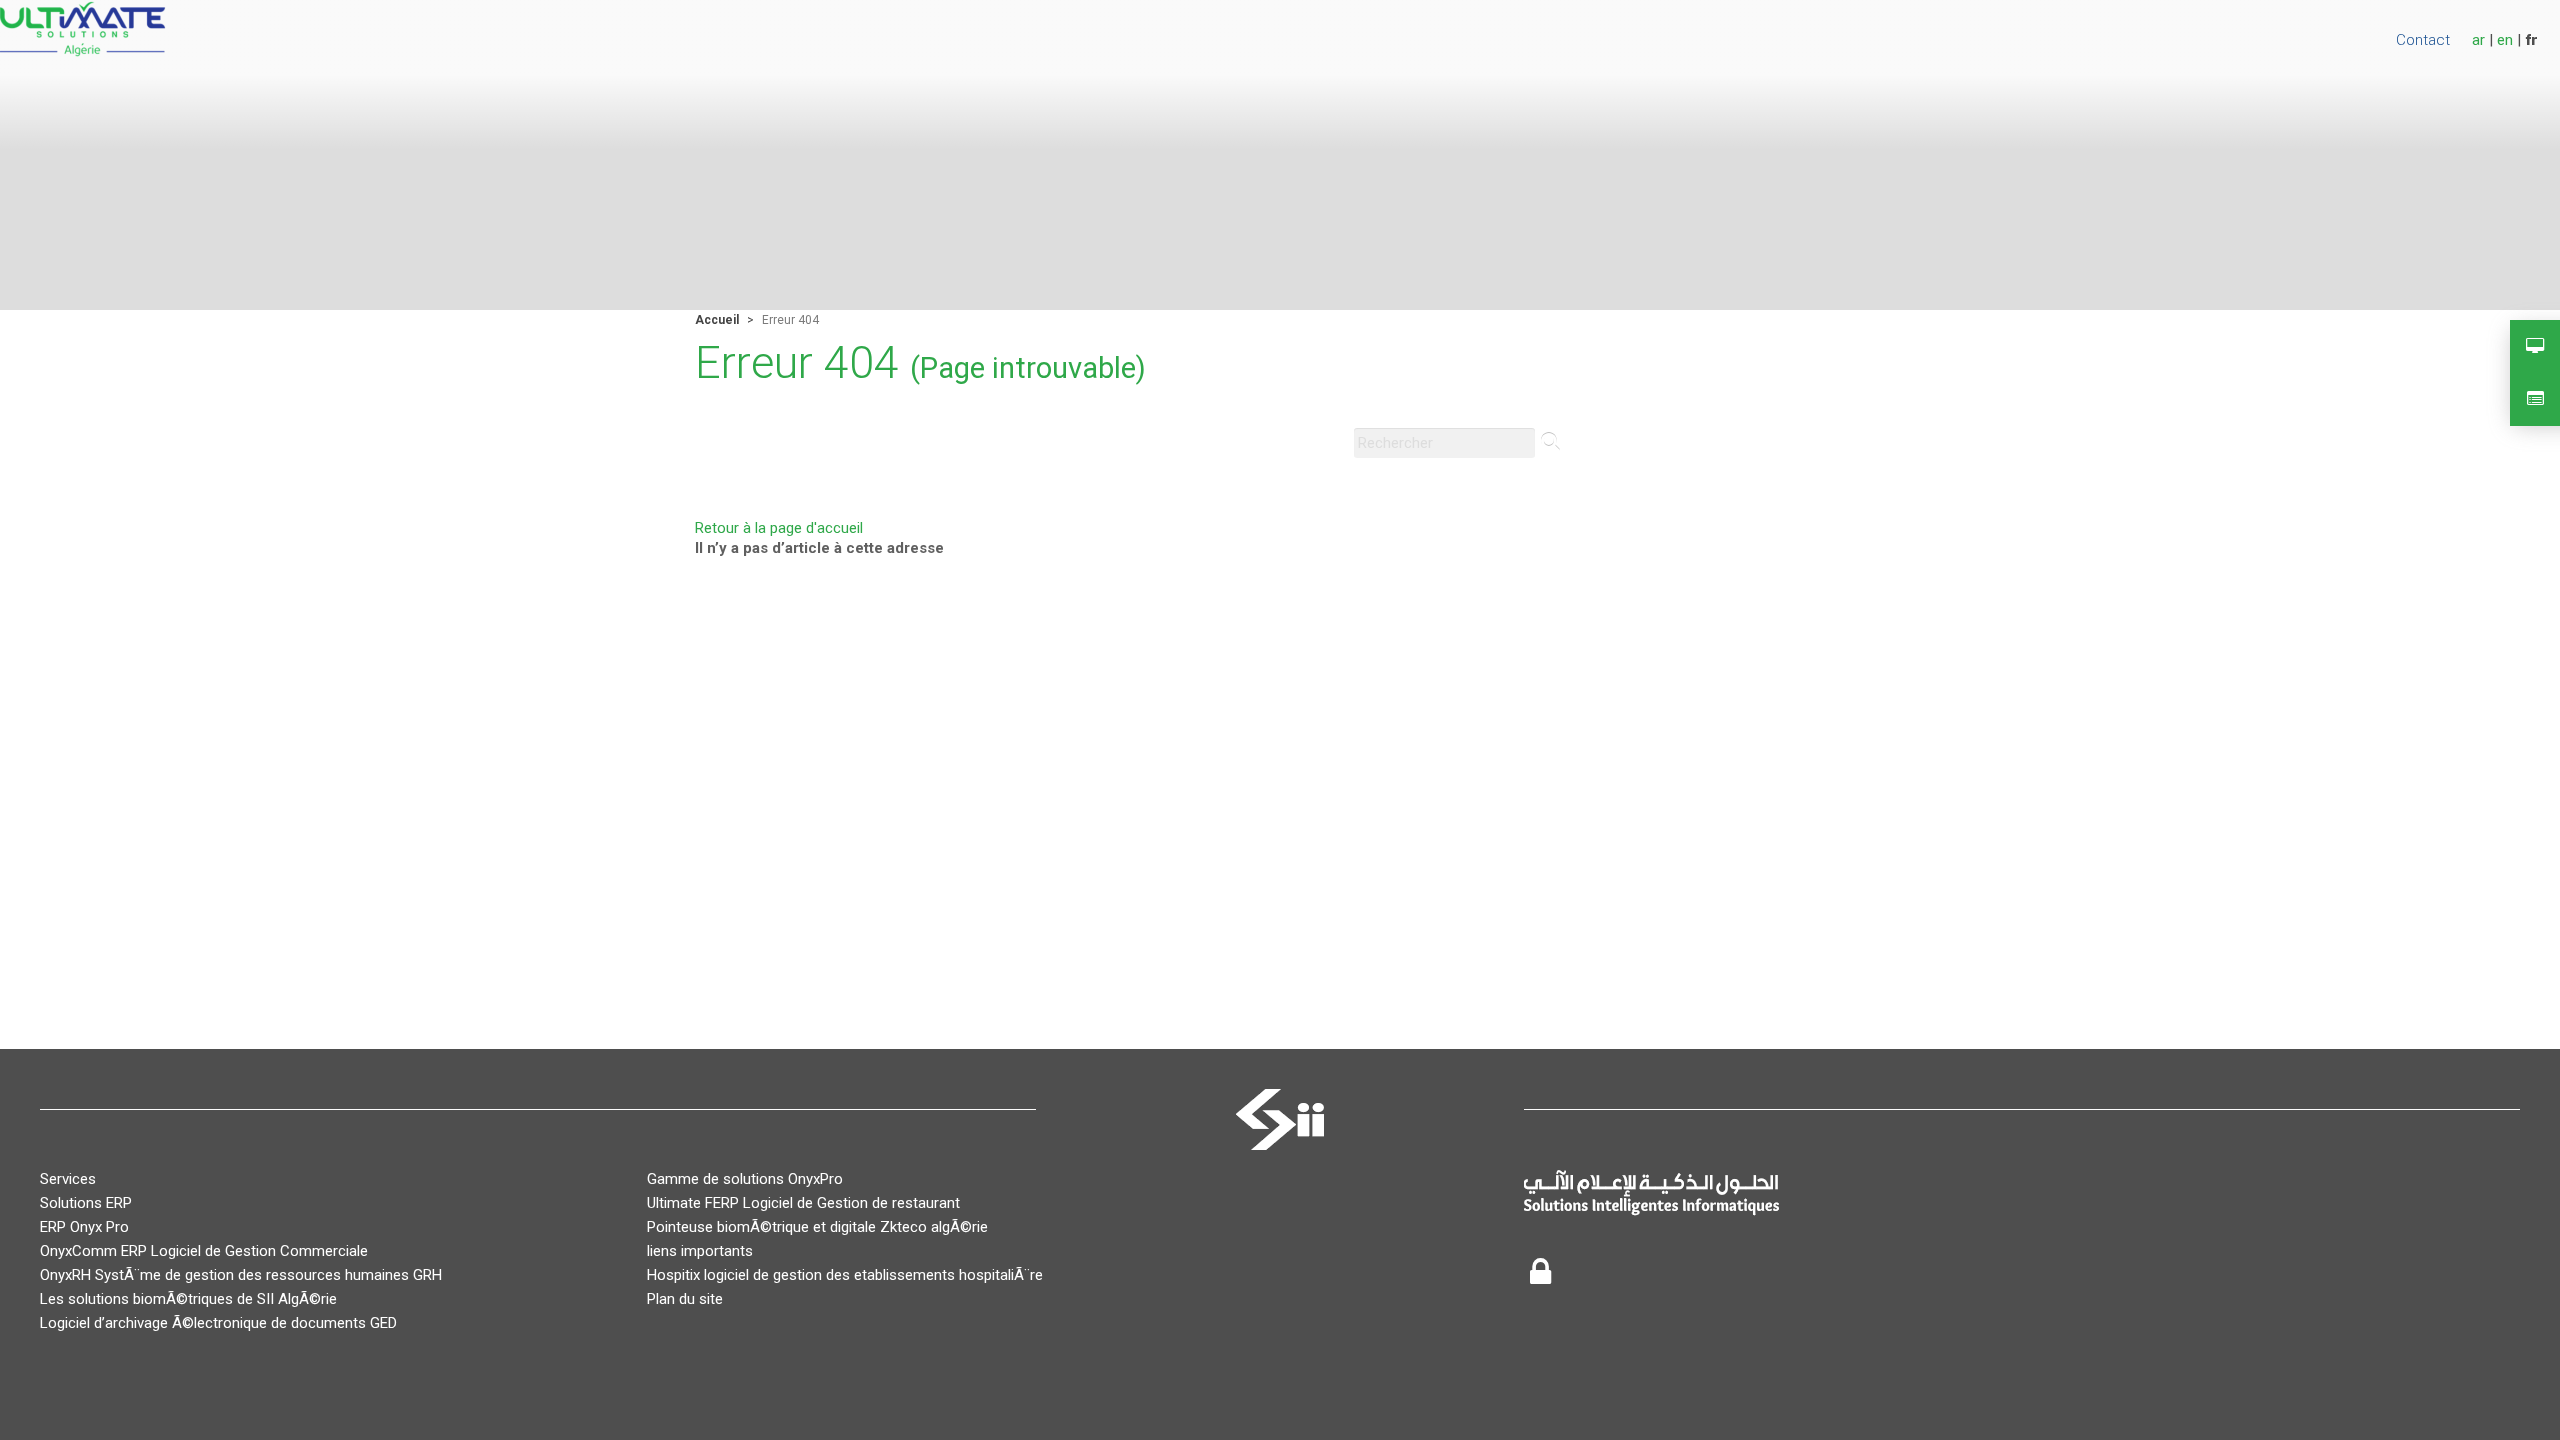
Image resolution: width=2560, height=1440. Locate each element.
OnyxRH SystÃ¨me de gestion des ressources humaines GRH (241, 1275)
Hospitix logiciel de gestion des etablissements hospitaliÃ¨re (845, 1275)
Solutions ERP (86, 1203)
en (2505, 40)
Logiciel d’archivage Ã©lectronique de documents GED (218, 1323)
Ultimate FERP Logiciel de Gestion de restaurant (803, 1203)
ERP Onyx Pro (84, 1227)
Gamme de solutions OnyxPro (745, 1179)
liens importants (700, 1251)
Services (68, 1179)
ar (2478, 40)
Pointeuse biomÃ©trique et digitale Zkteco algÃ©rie (817, 1227)
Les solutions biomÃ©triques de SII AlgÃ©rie (188, 1299)
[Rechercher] (1550, 443)
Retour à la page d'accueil (779, 528)
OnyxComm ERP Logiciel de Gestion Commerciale (204, 1251)
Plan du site (685, 1299)
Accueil (717, 320)
